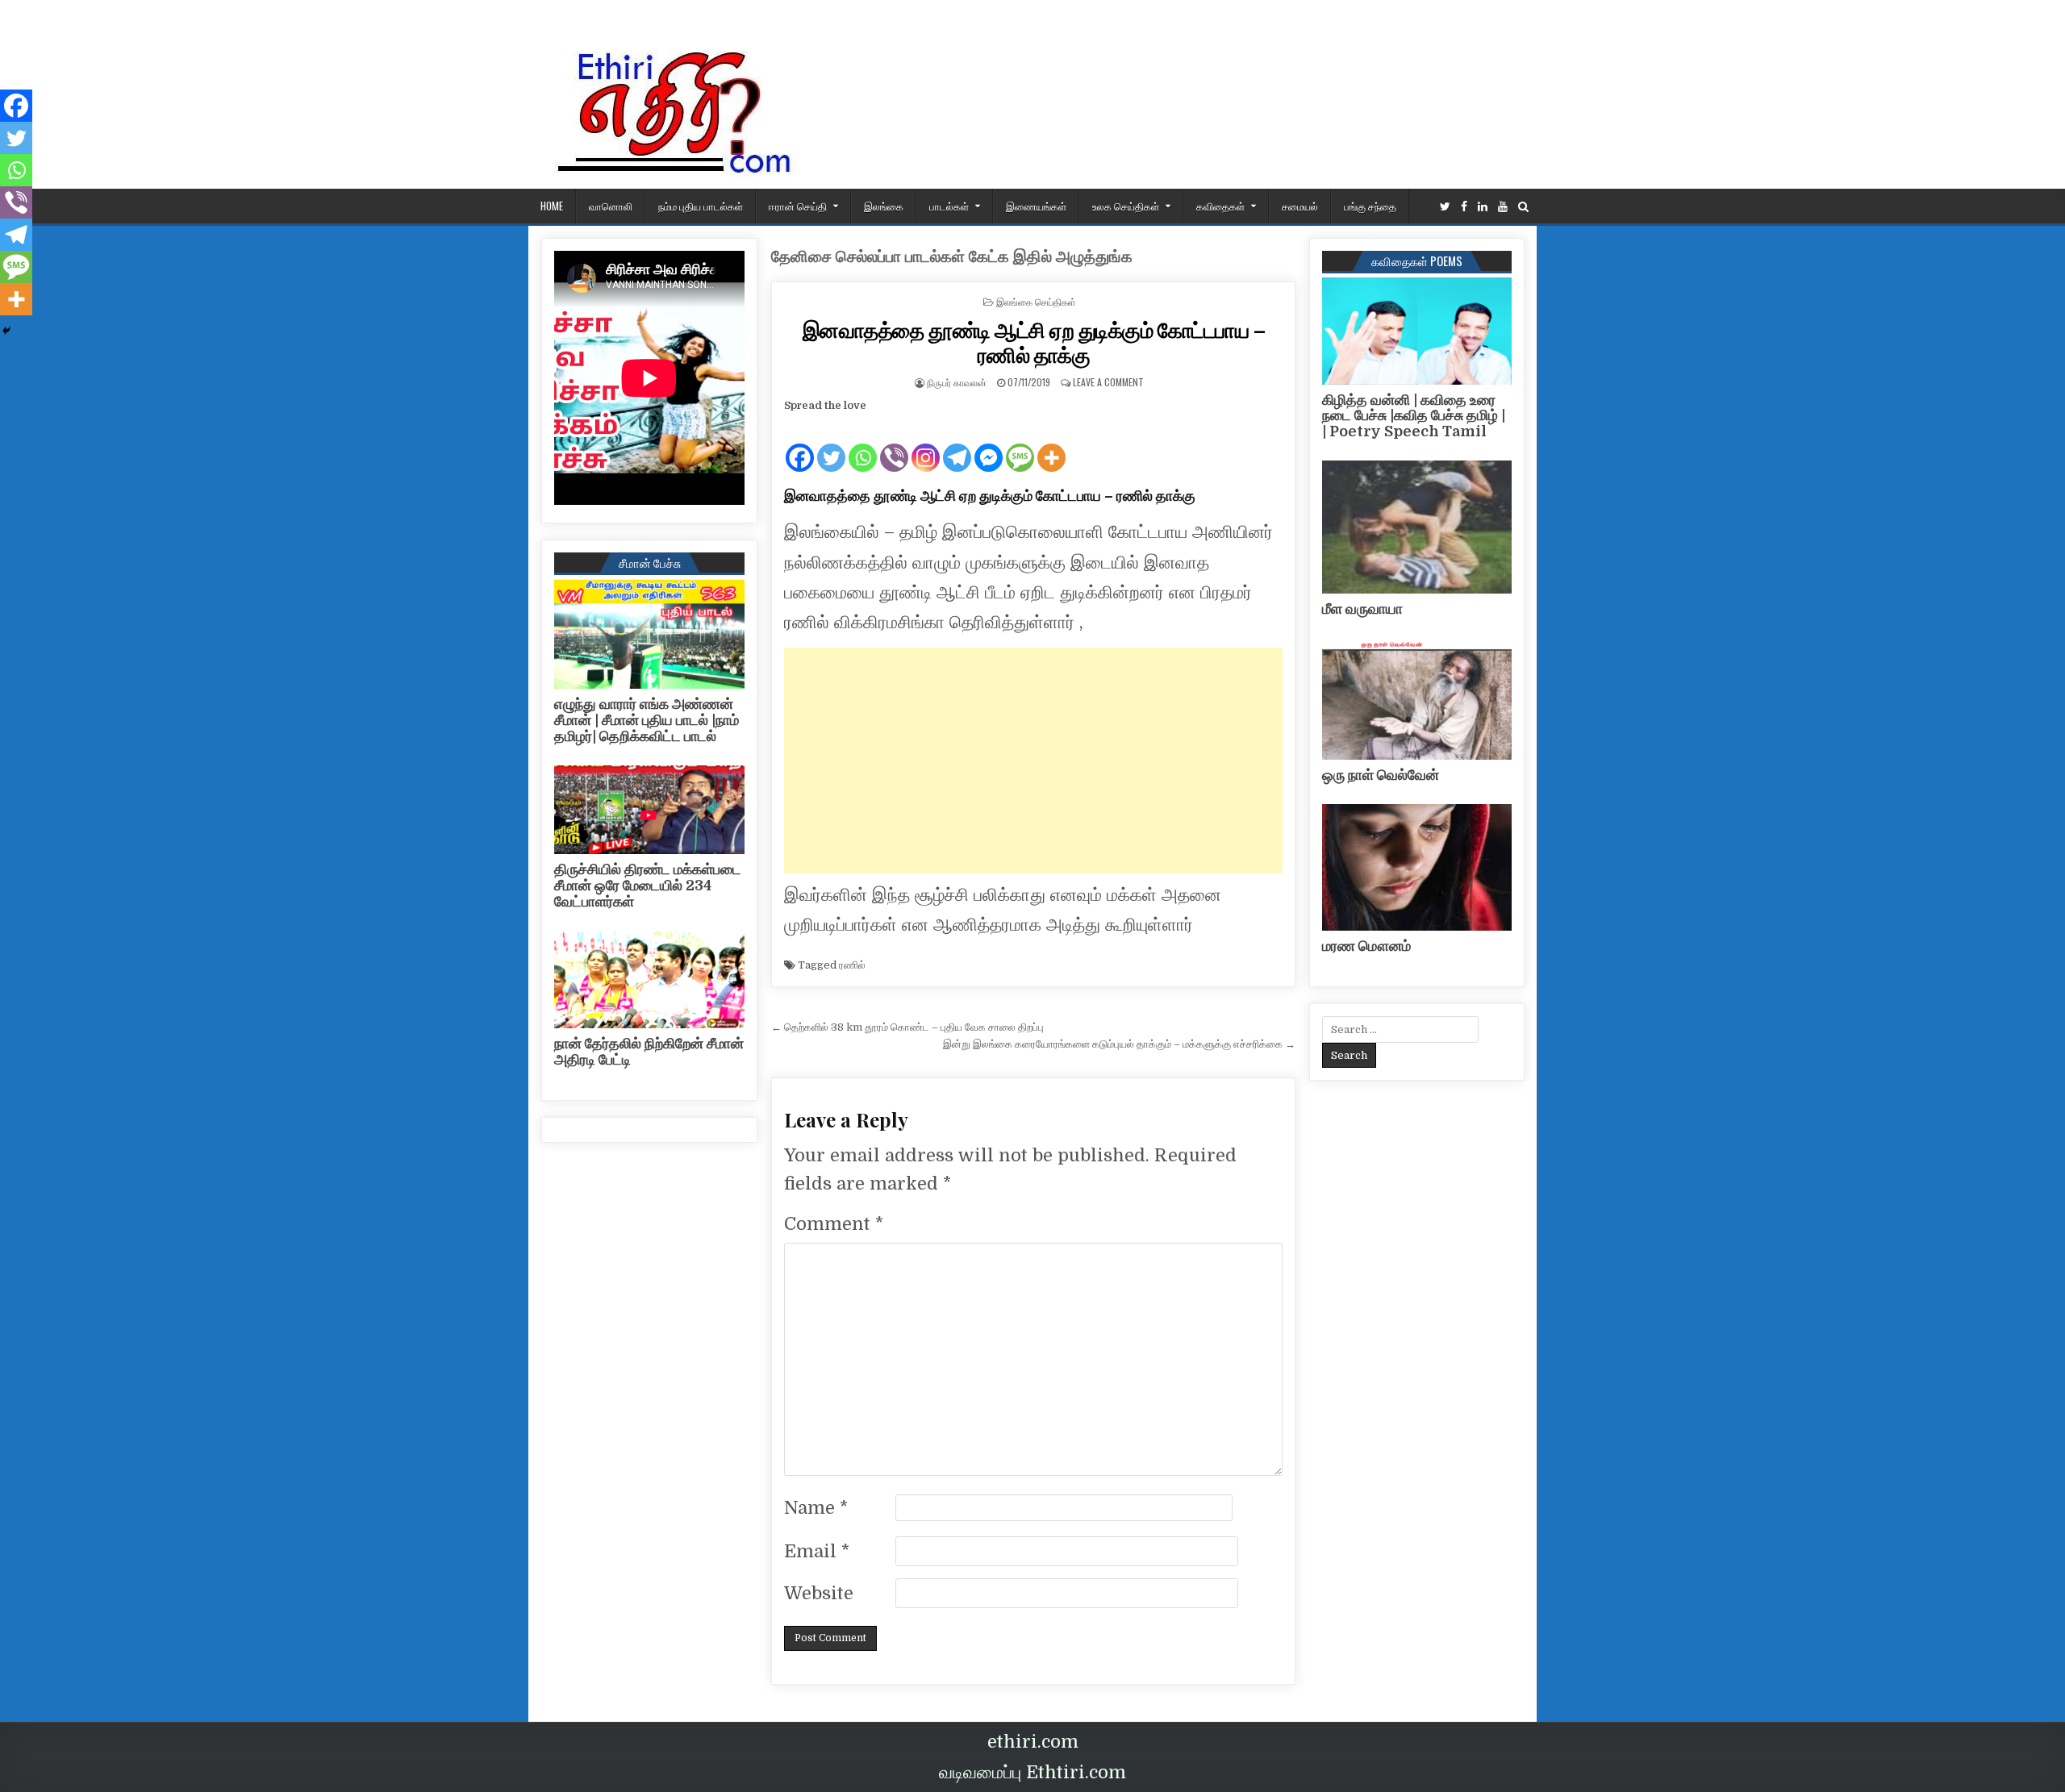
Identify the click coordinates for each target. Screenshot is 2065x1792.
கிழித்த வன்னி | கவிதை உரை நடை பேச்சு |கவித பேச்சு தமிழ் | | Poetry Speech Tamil (1414, 416)
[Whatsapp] (863, 444)
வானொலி (611, 206)
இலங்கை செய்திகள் (1036, 301)
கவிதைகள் (1220, 206)
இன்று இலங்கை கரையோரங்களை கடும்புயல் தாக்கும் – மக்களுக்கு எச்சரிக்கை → (1119, 1044)
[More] (1051, 444)
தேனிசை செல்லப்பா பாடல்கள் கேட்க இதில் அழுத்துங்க (952, 257)
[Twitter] (1445, 207)
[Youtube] (1503, 207)
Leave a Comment (1108, 382)
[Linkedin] (1483, 207)
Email (817, 1551)
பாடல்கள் (949, 206)
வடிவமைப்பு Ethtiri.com (1032, 1772)
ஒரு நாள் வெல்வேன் (1381, 775)
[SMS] (1020, 444)
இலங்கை (884, 206)
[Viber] (894, 444)
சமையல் (1300, 206)
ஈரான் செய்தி (798, 206)
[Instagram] (926, 444)
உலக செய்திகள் (1126, 206)
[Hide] (6, 331)
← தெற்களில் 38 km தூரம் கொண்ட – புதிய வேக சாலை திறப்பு (907, 1027)
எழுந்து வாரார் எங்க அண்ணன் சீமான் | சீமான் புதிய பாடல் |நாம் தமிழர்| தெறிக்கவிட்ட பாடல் (647, 720)
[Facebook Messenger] (989, 444)
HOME (552, 206)
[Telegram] (957, 444)
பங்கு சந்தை (1370, 206)
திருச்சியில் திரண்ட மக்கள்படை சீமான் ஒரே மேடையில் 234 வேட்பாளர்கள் (648, 886)
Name (816, 1508)
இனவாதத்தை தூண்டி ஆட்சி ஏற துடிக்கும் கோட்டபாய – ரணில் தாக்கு (1034, 342)
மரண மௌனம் (1366, 946)
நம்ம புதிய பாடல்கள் (701, 206)
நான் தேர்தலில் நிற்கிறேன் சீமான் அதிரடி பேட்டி (649, 1052)
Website (819, 1593)
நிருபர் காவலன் (957, 382)
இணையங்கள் (1036, 206)
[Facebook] (1464, 207)
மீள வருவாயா (1362, 609)
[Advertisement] (1033, 761)
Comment (834, 1224)
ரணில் (852, 965)
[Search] (1523, 207)
